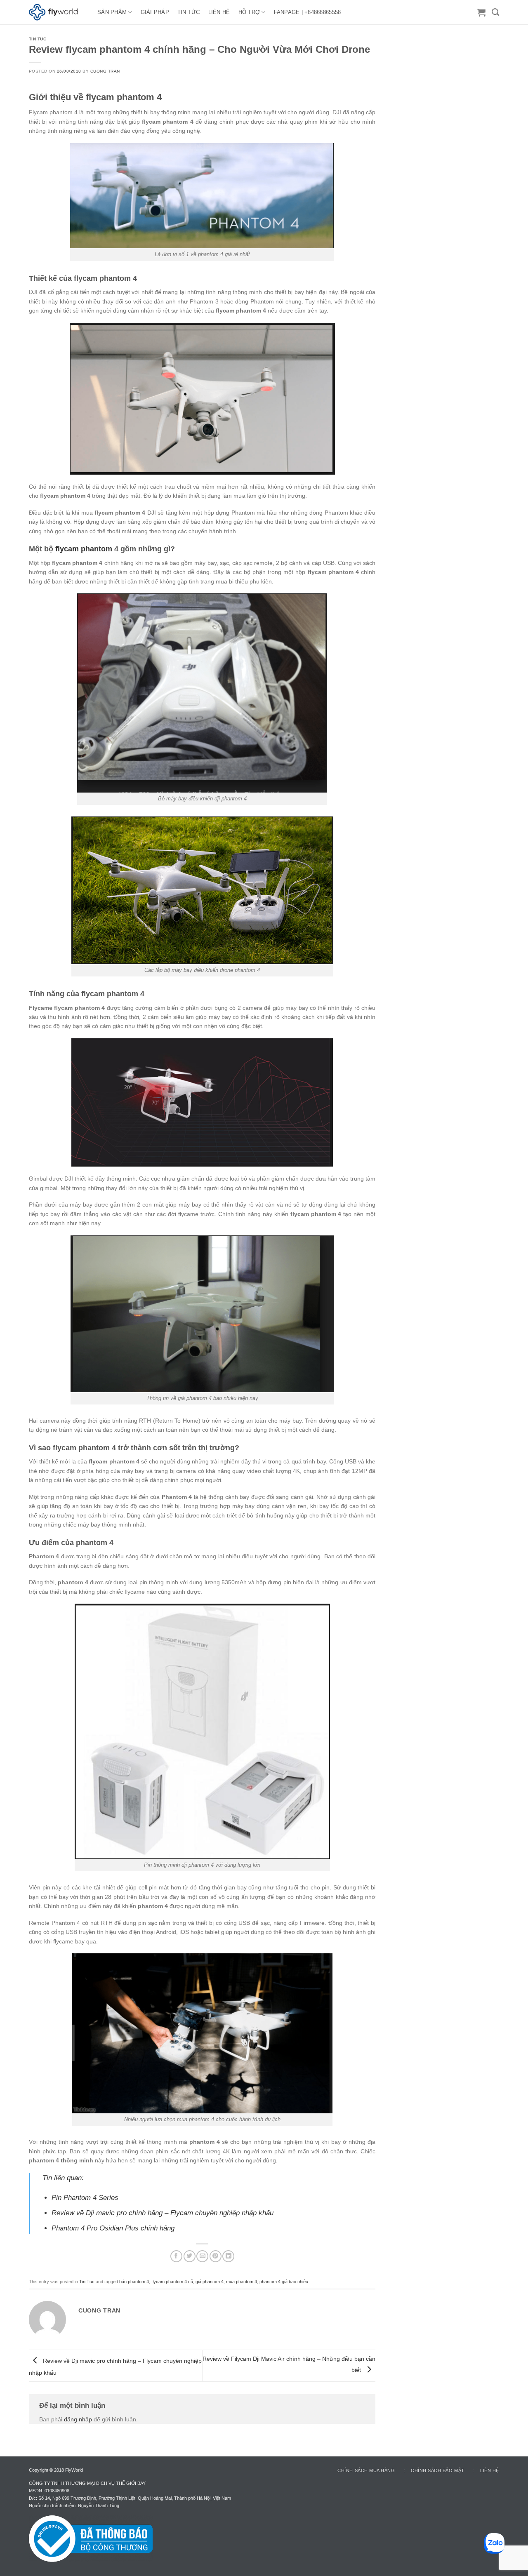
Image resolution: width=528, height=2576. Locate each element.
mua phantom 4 (242, 2282)
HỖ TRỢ (249, 12)
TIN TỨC (189, 12)
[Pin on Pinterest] (216, 2256)
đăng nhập (78, 2419)
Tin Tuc (38, 39)
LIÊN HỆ (219, 12)
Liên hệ (490, 2470)
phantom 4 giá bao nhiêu (284, 2282)
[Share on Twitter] (190, 2256)
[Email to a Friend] (202, 2256)
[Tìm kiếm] (495, 12)
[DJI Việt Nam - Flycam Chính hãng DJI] (57, 12)
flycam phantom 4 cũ (172, 2282)
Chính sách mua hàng (366, 2470)
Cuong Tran (105, 71)
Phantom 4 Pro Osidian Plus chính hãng (113, 2228)
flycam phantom (84, 549)
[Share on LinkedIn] (228, 2256)
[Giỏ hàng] (481, 12)
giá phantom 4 (210, 2282)
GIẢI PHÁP (155, 12)
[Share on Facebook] (176, 2256)
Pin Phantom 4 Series (85, 2198)
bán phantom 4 (134, 2282)
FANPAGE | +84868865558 (308, 12)
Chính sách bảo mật (438, 2470)
